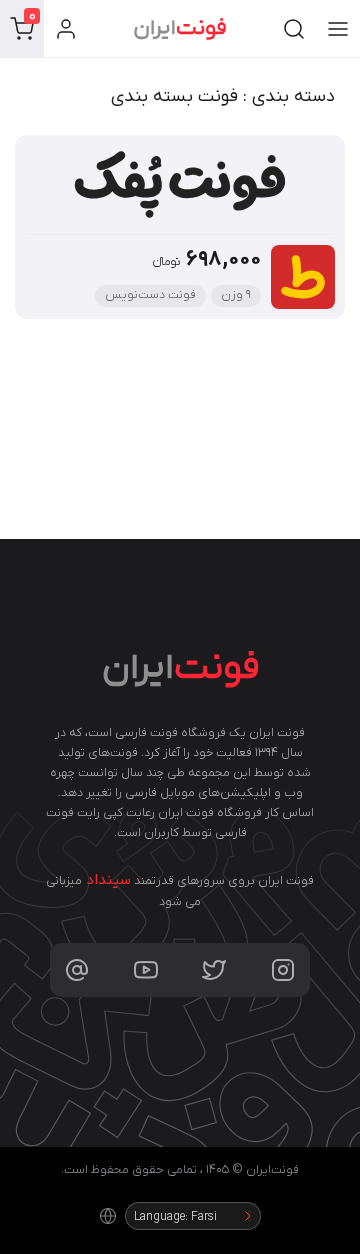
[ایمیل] (77, 970)
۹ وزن (236, 295)
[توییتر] (214, 970)
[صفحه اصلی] (180, 29)
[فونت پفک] (180, 190)
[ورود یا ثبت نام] (66, 29)
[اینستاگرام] (283, 970)
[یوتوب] (146, 970)
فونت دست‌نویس (150, 295)
